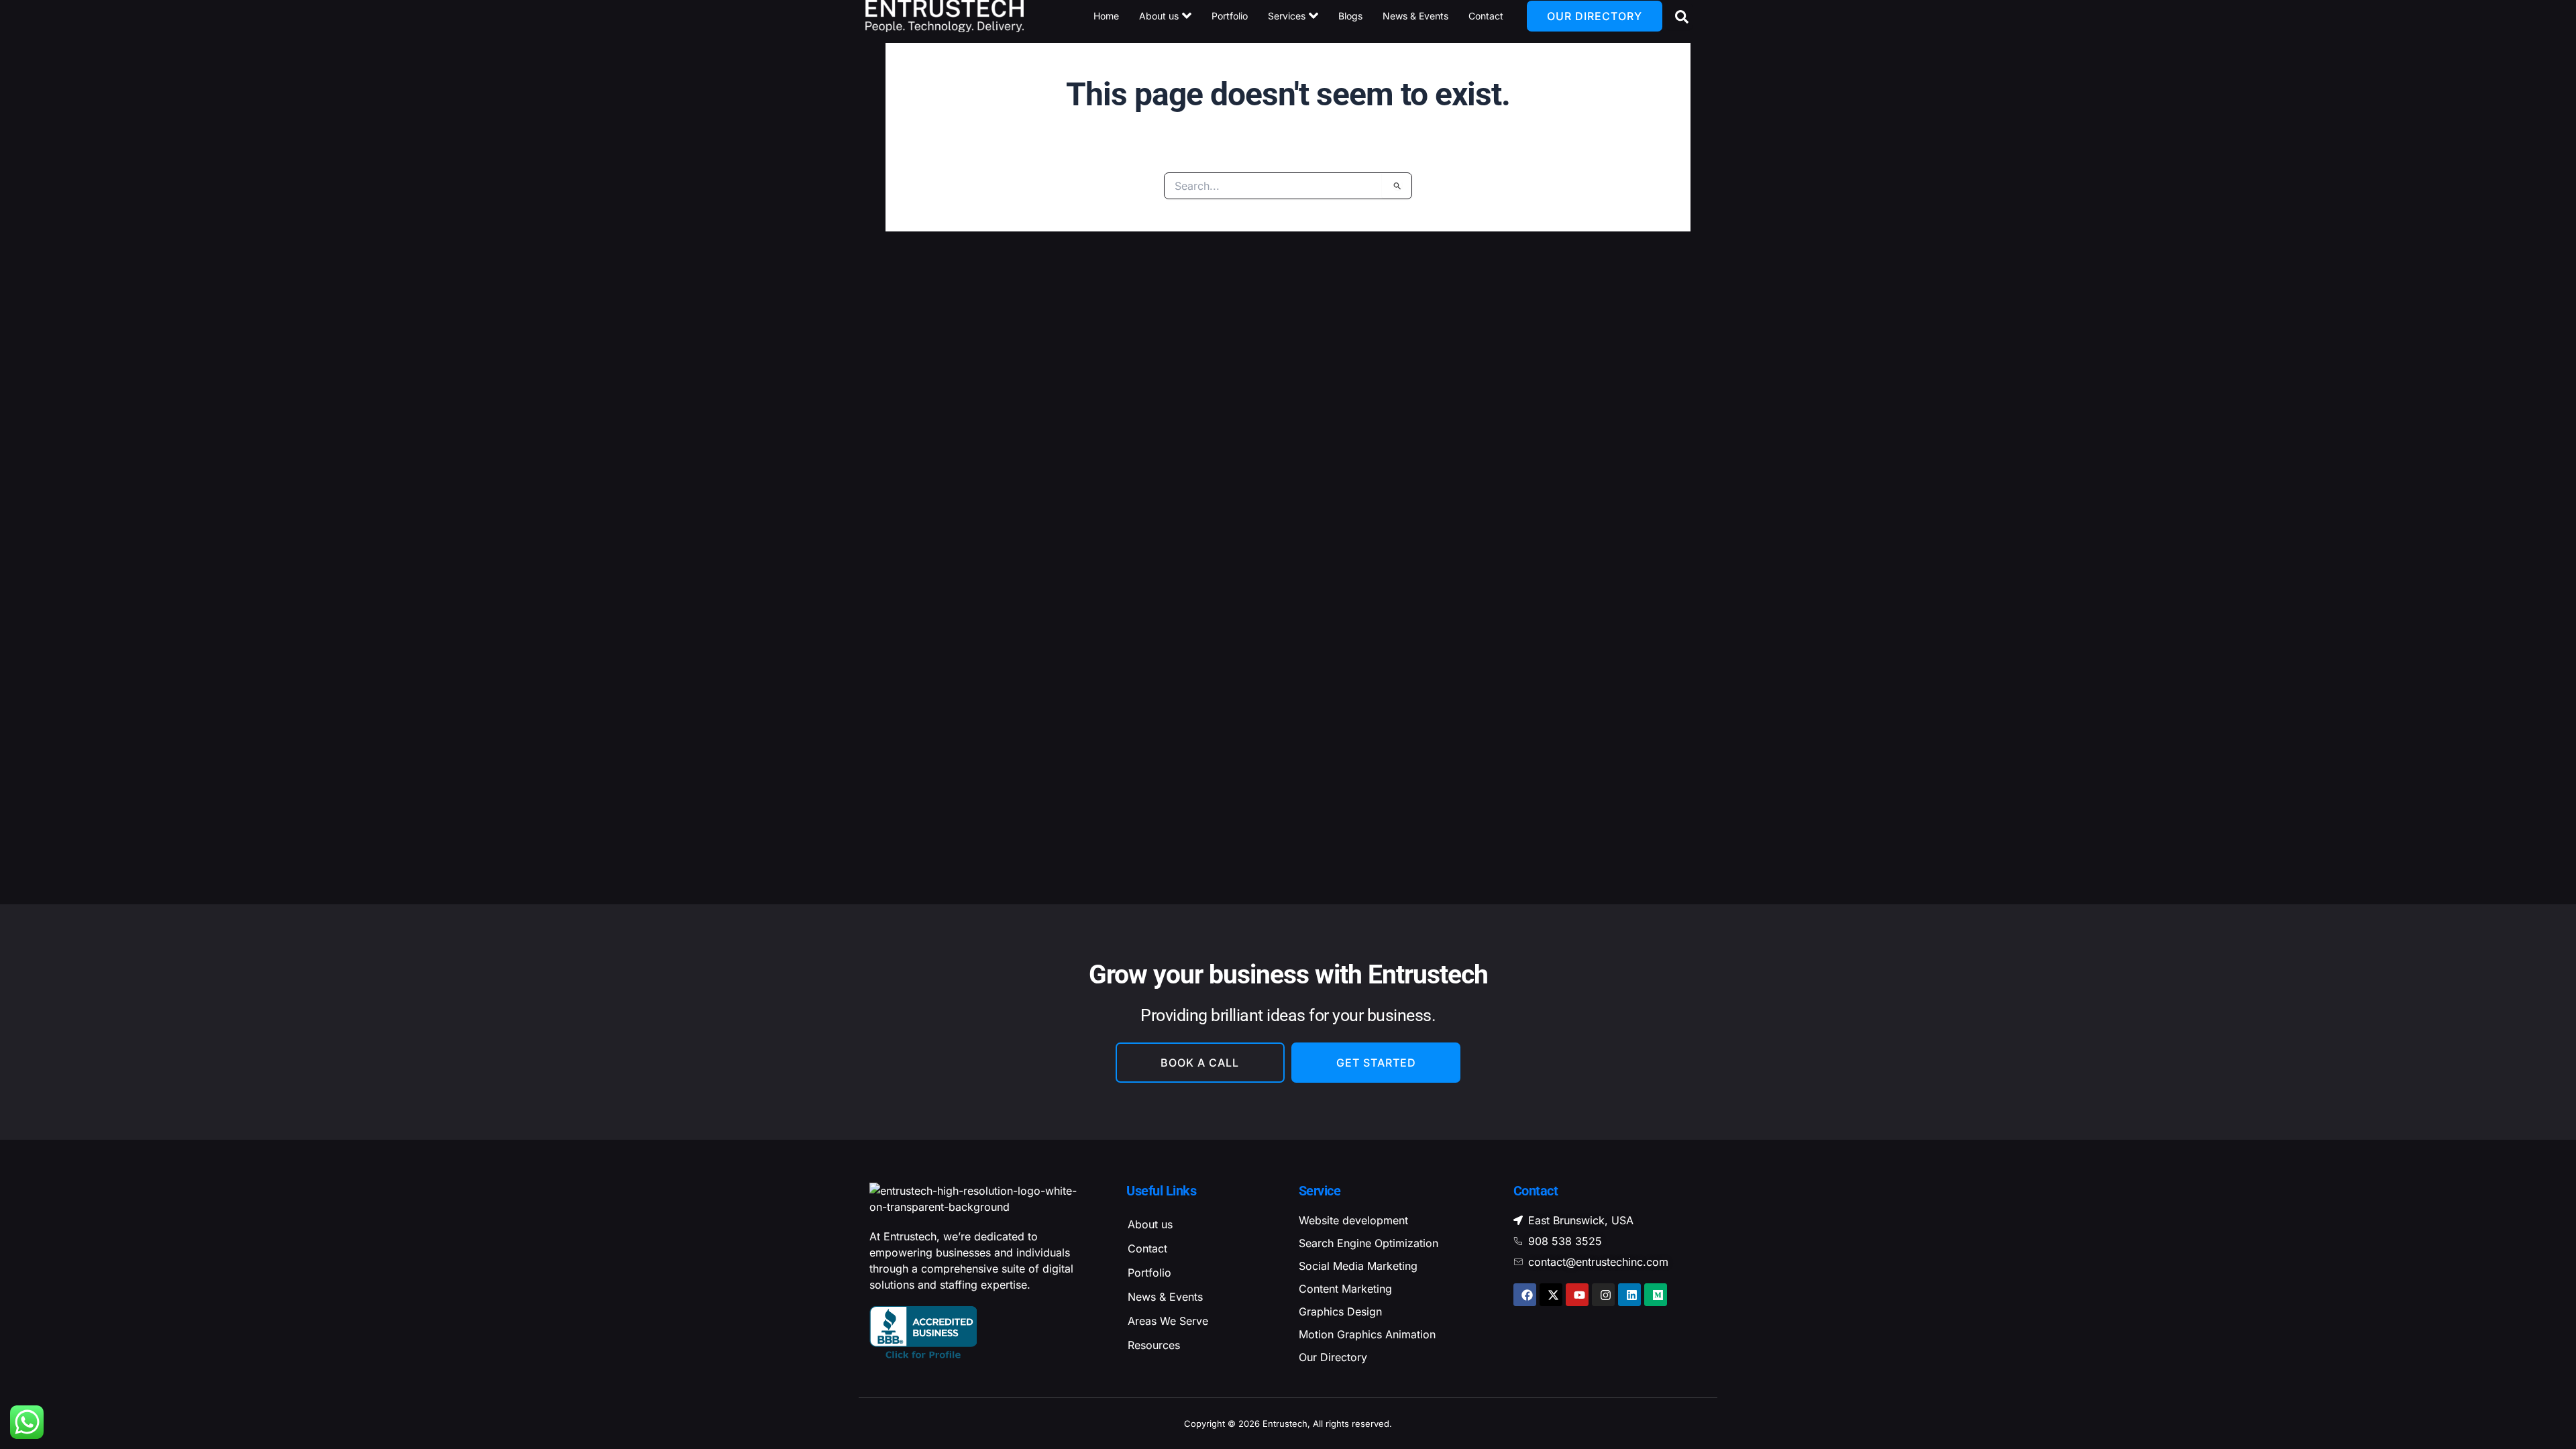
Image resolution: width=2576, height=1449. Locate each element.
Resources (1154, 1345)
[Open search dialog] (1679, 16)
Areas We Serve (1168, 1321)
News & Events (1165, 1297)
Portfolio (1149, 1273)
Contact (1147, 1248)
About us (1150, 1224)
